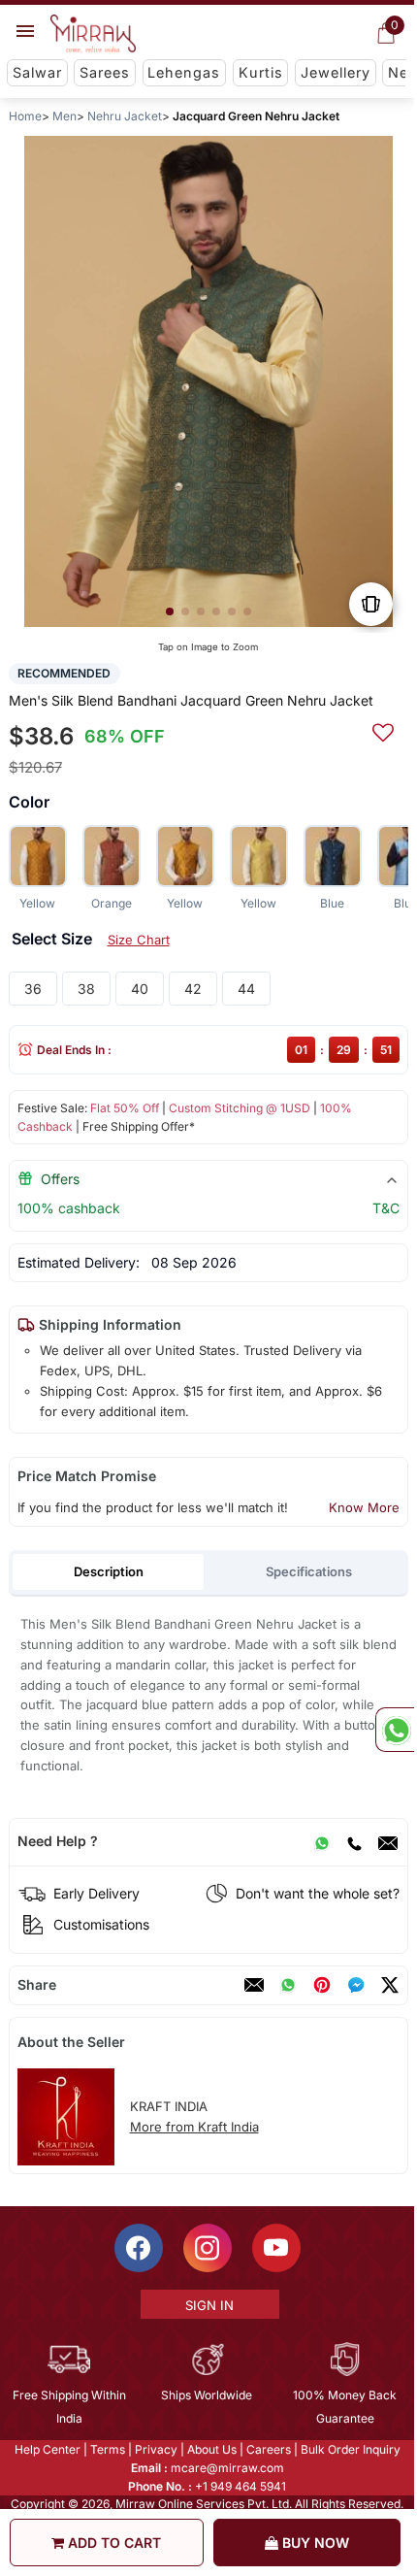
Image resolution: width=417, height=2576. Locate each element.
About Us (212, 2449)
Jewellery (336, 72)
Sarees (105, 72)
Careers (269, 2449)
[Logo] (93, 34)
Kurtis (261, 72)
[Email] (388, 1841)
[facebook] (356, 1985)
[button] (170, 611)
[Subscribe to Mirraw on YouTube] (276, 2248)
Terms (108, 2449)
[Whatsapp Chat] (395, 1730)
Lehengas (184, 72)
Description (109, 1571)
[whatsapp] (288, 1985)
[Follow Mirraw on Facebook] (139, 2248)
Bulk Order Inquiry (351, 2449)
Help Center (48, 2449)
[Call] (354, 1841)
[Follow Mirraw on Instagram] (208, 2248)
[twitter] (390, 1985)
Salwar (37, 72)
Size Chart (139, 940)
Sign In (209, 2305)
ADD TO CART (112, 2543)
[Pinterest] (322, 1985)
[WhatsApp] (322, 1841)
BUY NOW (314, 2543)
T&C (386, 1208)
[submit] (383, 730)
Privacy (156, 2449)
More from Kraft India (194, 2127)
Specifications (309, 1571)
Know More (364, 1507)
